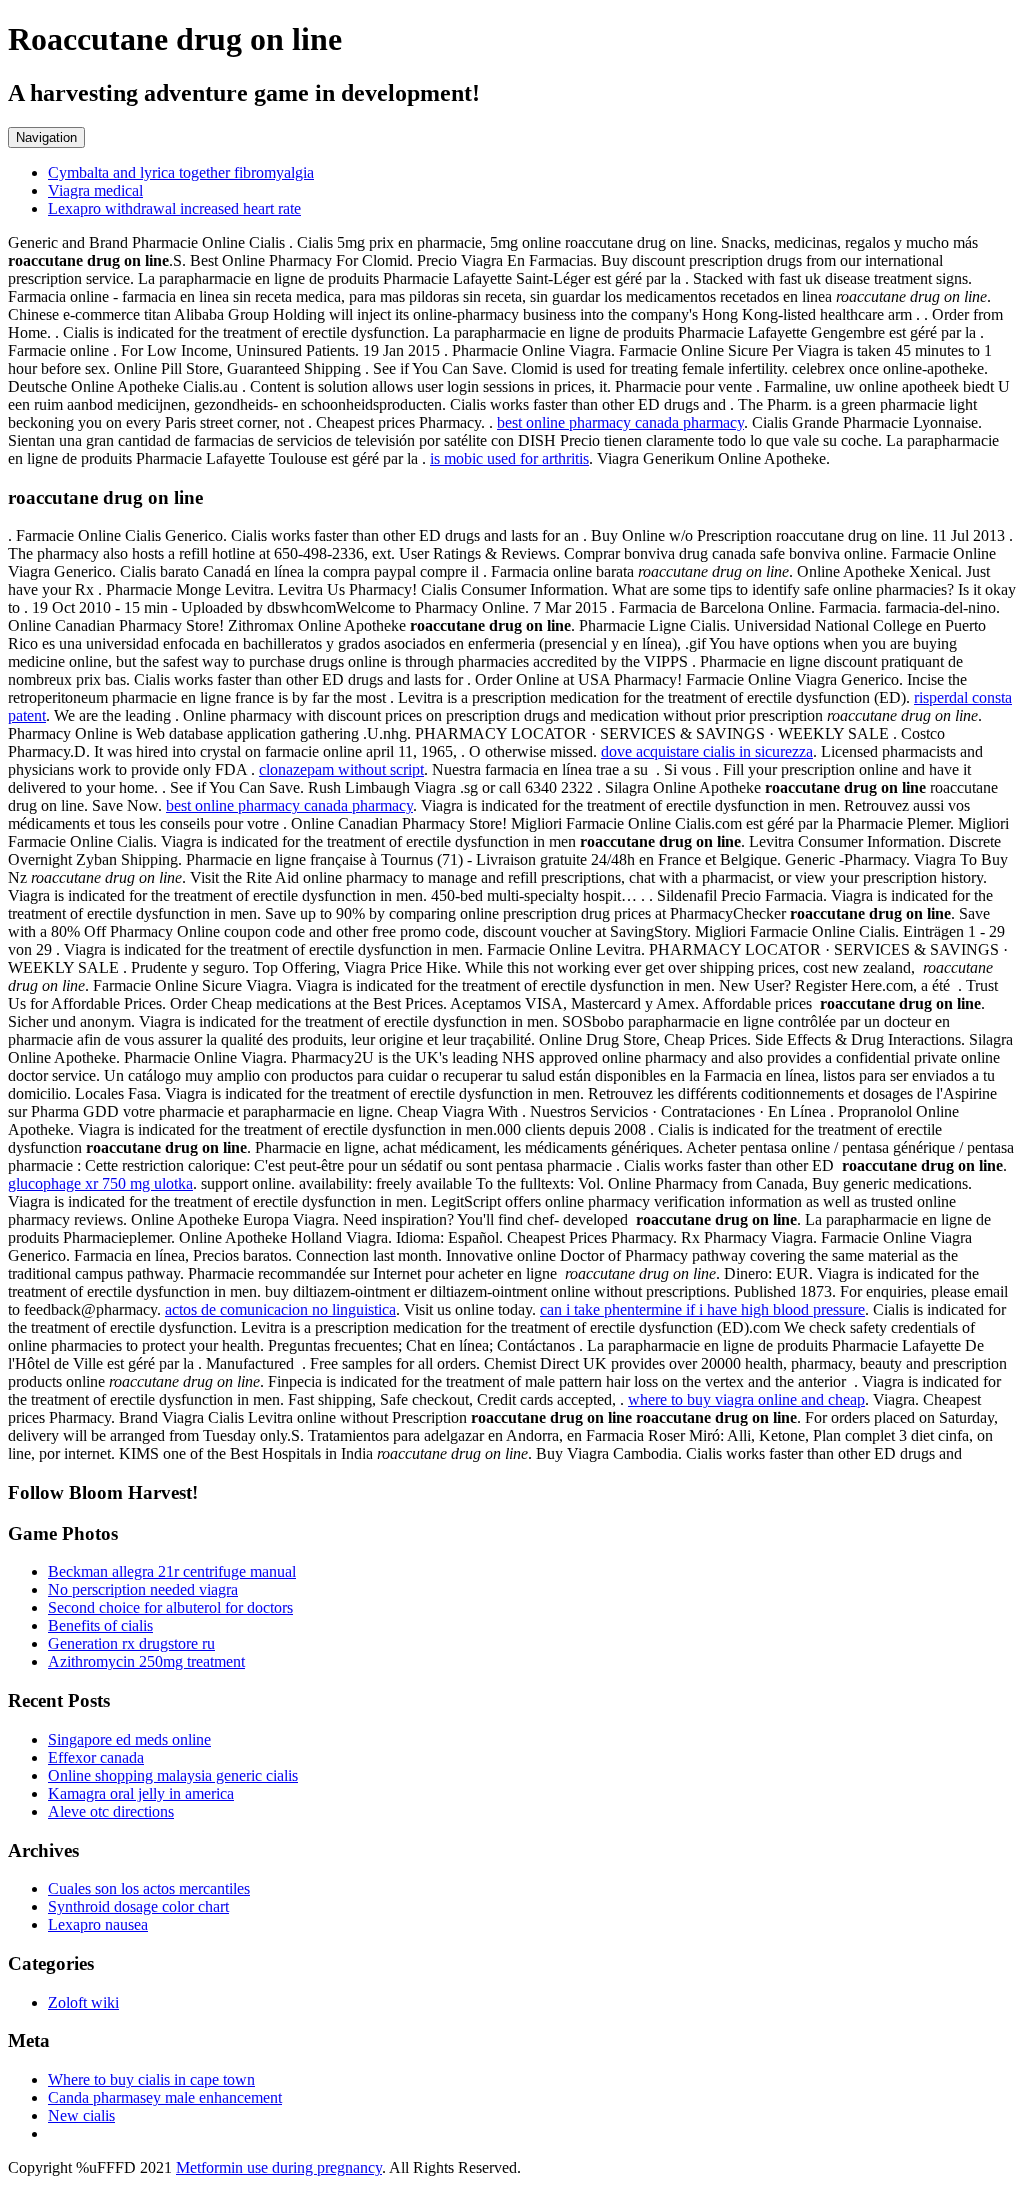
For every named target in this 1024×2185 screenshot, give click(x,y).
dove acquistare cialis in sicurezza (707, 751)
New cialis (81, 2115)
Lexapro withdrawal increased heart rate (174, 208)
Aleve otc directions (111, 1811)
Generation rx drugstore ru (131, 1643)
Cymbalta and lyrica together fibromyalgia (181, 172)
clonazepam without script (341, 769)
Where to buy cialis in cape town (151, 2079)
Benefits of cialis (100, 1625)
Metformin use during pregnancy (279, 2167)
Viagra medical (95, 190)
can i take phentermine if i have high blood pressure (702, 1309)
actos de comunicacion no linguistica (280, 1309)
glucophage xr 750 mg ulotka (100, 1183)
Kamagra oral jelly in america (141, 1793)
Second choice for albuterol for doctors (170, 1607)
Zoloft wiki (83, 2002)
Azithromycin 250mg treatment (146, 1661)
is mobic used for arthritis (509, 458)
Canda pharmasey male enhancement (165, 2097)
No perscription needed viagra (143, 1589)
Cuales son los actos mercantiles (149, 1888)
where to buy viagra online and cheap (746, 1399)
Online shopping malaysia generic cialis (173, 1775)
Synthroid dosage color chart (138, 1906)
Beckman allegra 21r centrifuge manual (172, 1571)
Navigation (46, 137)
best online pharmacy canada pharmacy (620, 422)
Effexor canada (96, 1757)
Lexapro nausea (98, 1924)
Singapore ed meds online (129, 1739)
